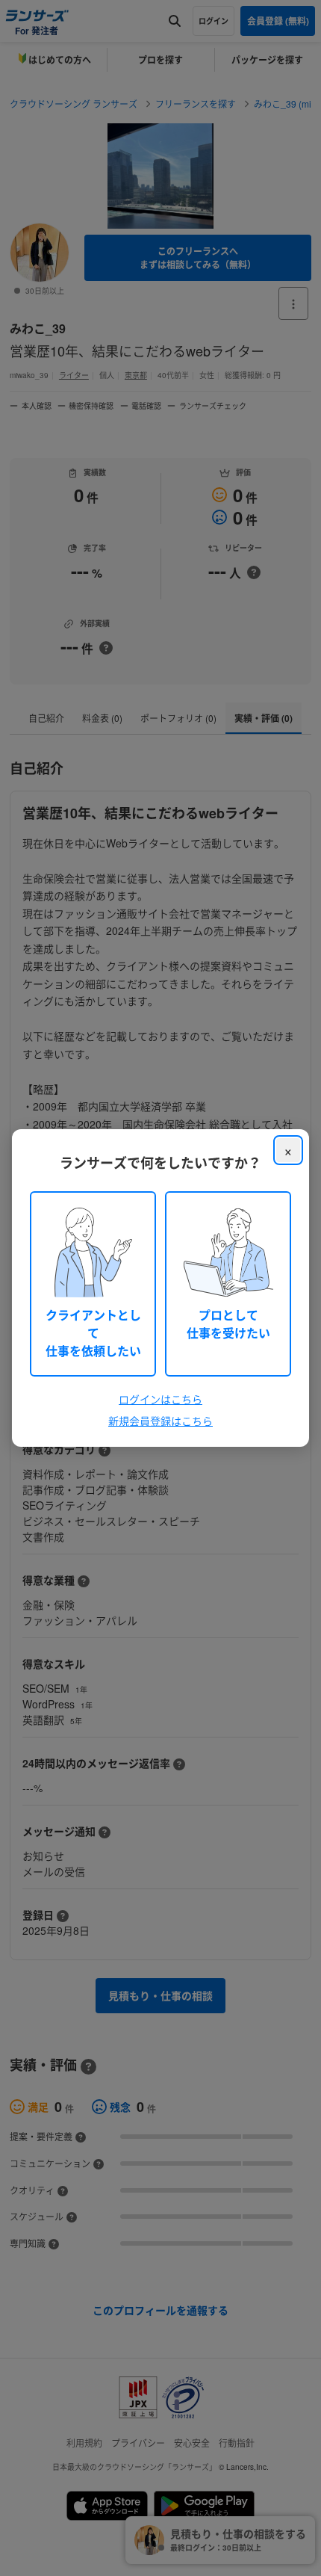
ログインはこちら (160, 1399)
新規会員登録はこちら (160, 1421)
